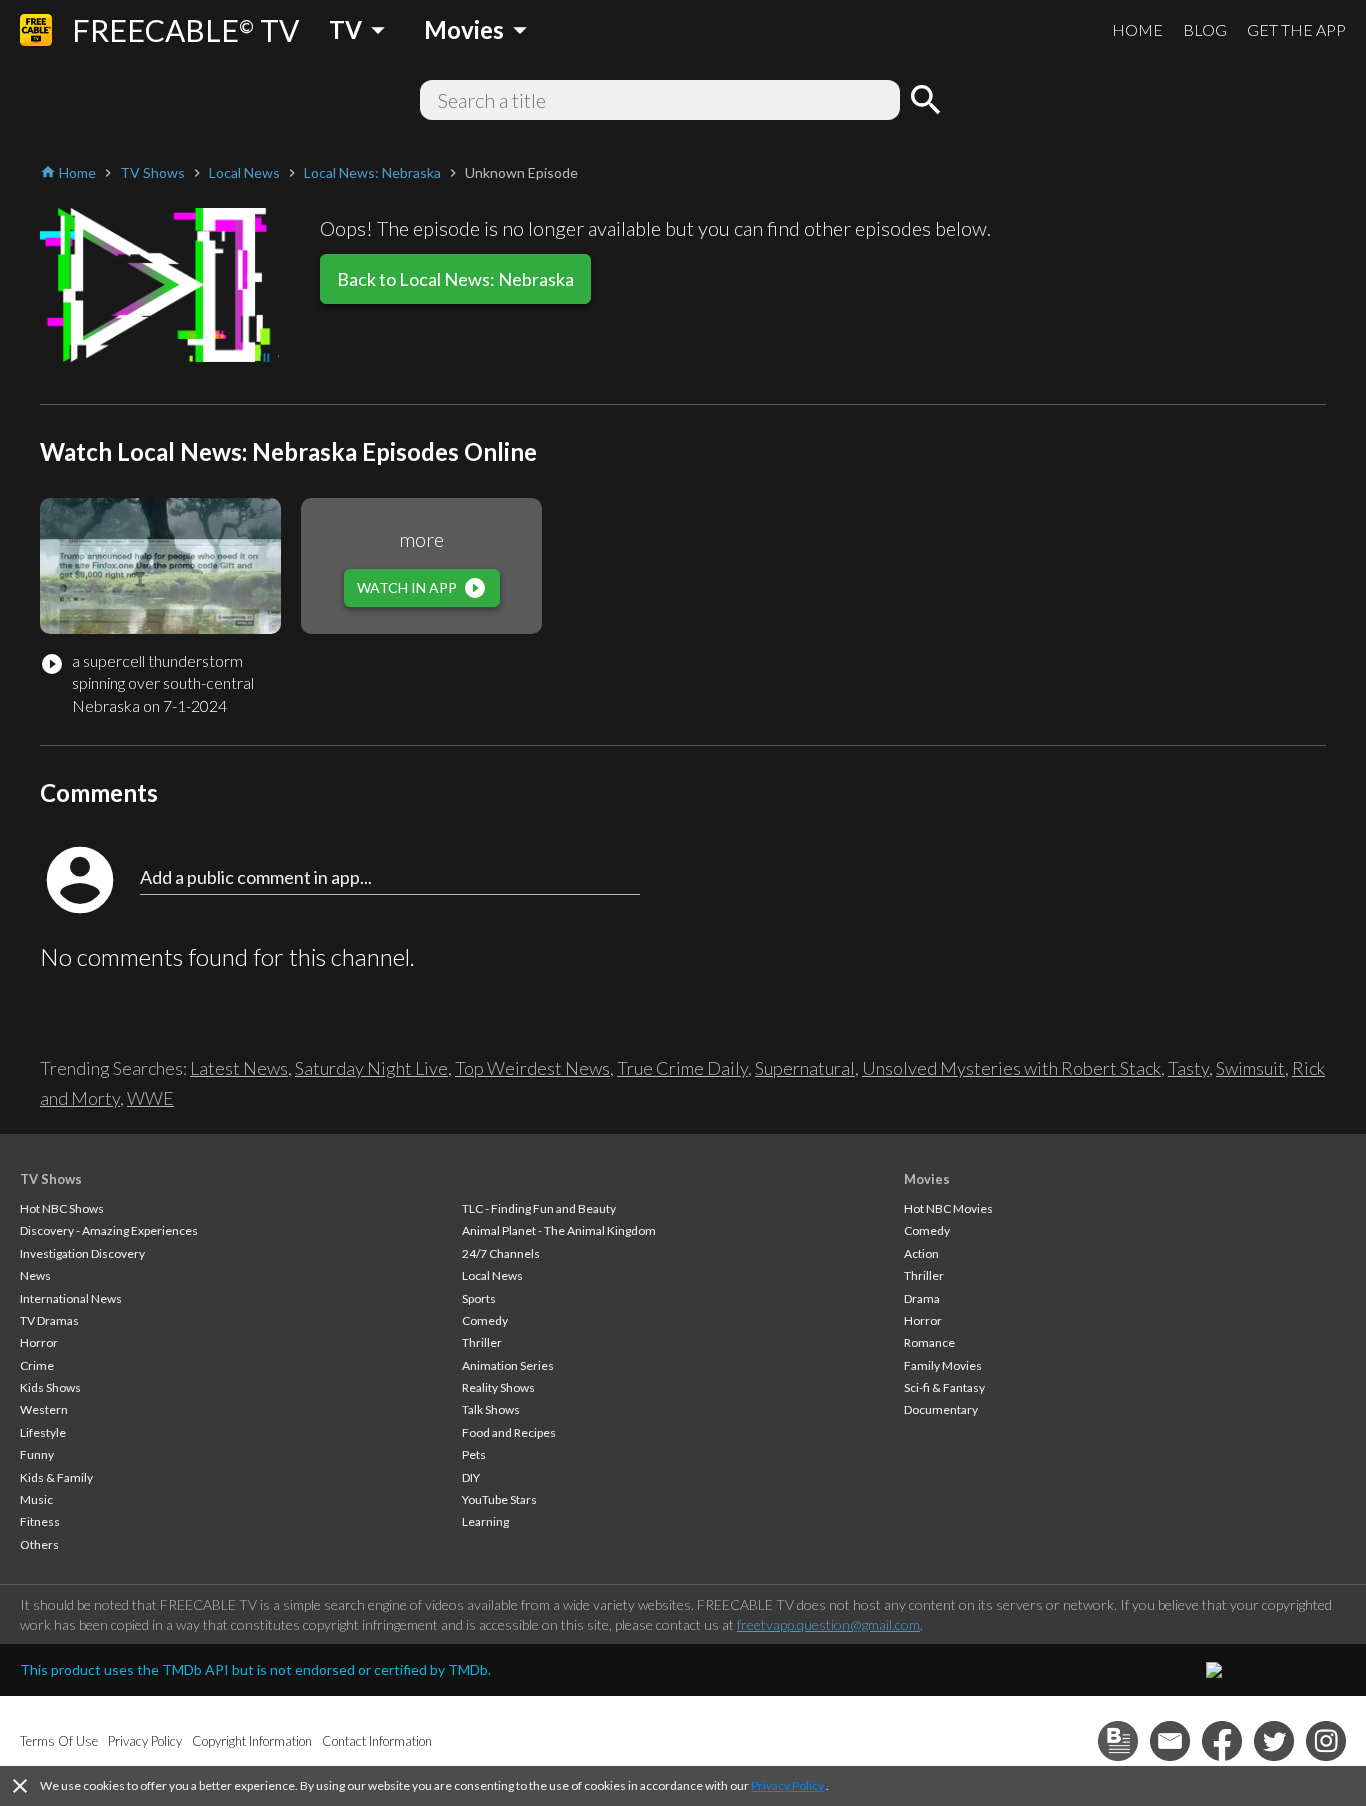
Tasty (1188, 1068)
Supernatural (805, 1068)
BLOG (1205, 29)
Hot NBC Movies (948, 1208)
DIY (471, 1477)
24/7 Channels (501, 1253)
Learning (485, 1521)
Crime (37, 1365)
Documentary (941, 1409)
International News (71, 1298)
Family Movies (943, 1365)
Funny (37, 1454)
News (35, 1275)
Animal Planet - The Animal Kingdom (559, 1230)
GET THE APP (1296, 29)
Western (44, 1409)
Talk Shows (491, 1409)
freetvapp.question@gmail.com (828, 1624)
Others (39, 1544)
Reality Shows (498, 1387)
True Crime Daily (682, 1068)
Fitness (40, 1521)
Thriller (482, 1342)
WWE (150, 1098)
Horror (39, 1342)
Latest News (239, 1068)
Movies (927, 1179)
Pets (474, 1454)
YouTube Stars (499, 1499)
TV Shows (51, 1179)
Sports (479, 1298)
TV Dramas (49, 1320)
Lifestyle (43, 1432)
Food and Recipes (509, 1432)
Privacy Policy (787, 1785)
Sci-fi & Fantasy (944, 1387)
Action (921, 1253)
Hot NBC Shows (62, 1208)
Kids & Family (56, 1477)
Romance (929, 1342)
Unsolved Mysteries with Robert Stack (1011, 1068)
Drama (922, 1298)
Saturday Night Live (371, 1068)
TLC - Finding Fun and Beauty (539, 1208)
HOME (1137, 29)
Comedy (485, 1320)
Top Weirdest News (532, 1068)
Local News (492, 1275)
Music (36, 1499)
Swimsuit (1250, 1068)
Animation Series (508, 1365)
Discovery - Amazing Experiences (109, 1230)
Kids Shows (50, 1387)
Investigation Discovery (82, 1253)
